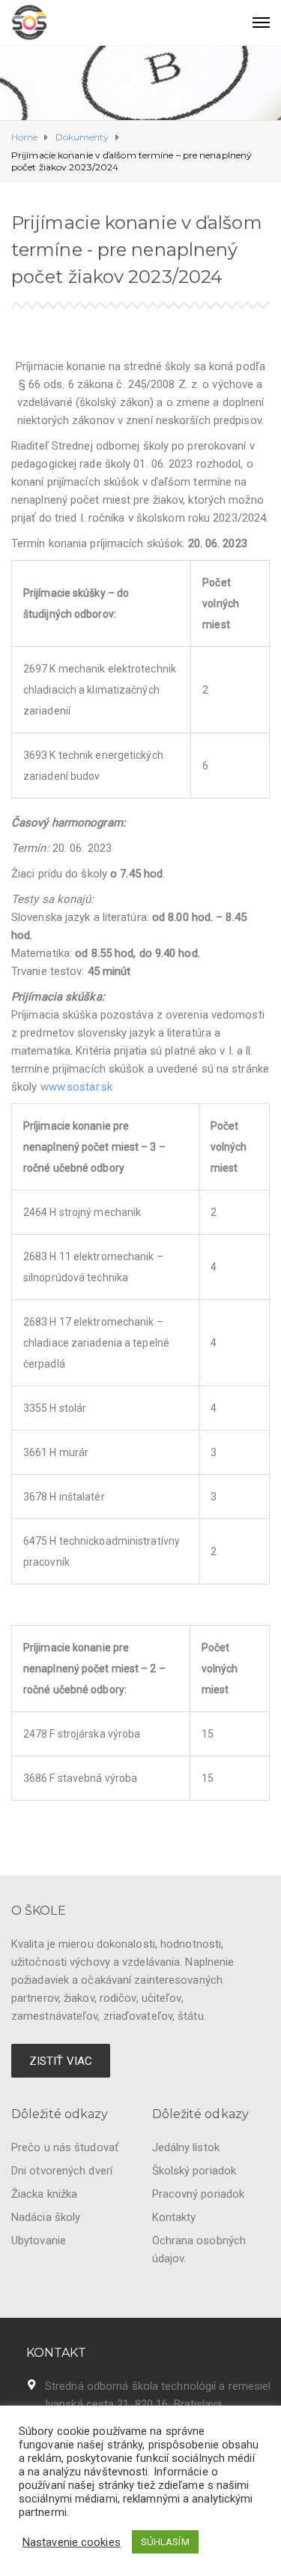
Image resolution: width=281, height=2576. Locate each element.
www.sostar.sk (76, 1087)
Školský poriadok (194, 2171)
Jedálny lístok (186, 2147)
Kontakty (174, 2217)
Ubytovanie (39, 2240)
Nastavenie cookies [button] (72, 2542)
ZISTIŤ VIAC (61, 2061)
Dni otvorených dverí (62, 2171)
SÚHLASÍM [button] (165, 2542)
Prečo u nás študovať (65, 2147)
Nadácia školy (46, 2217)
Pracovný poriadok (199, 2194)
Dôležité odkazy (60, 2114)
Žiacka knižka (44, 2194)
